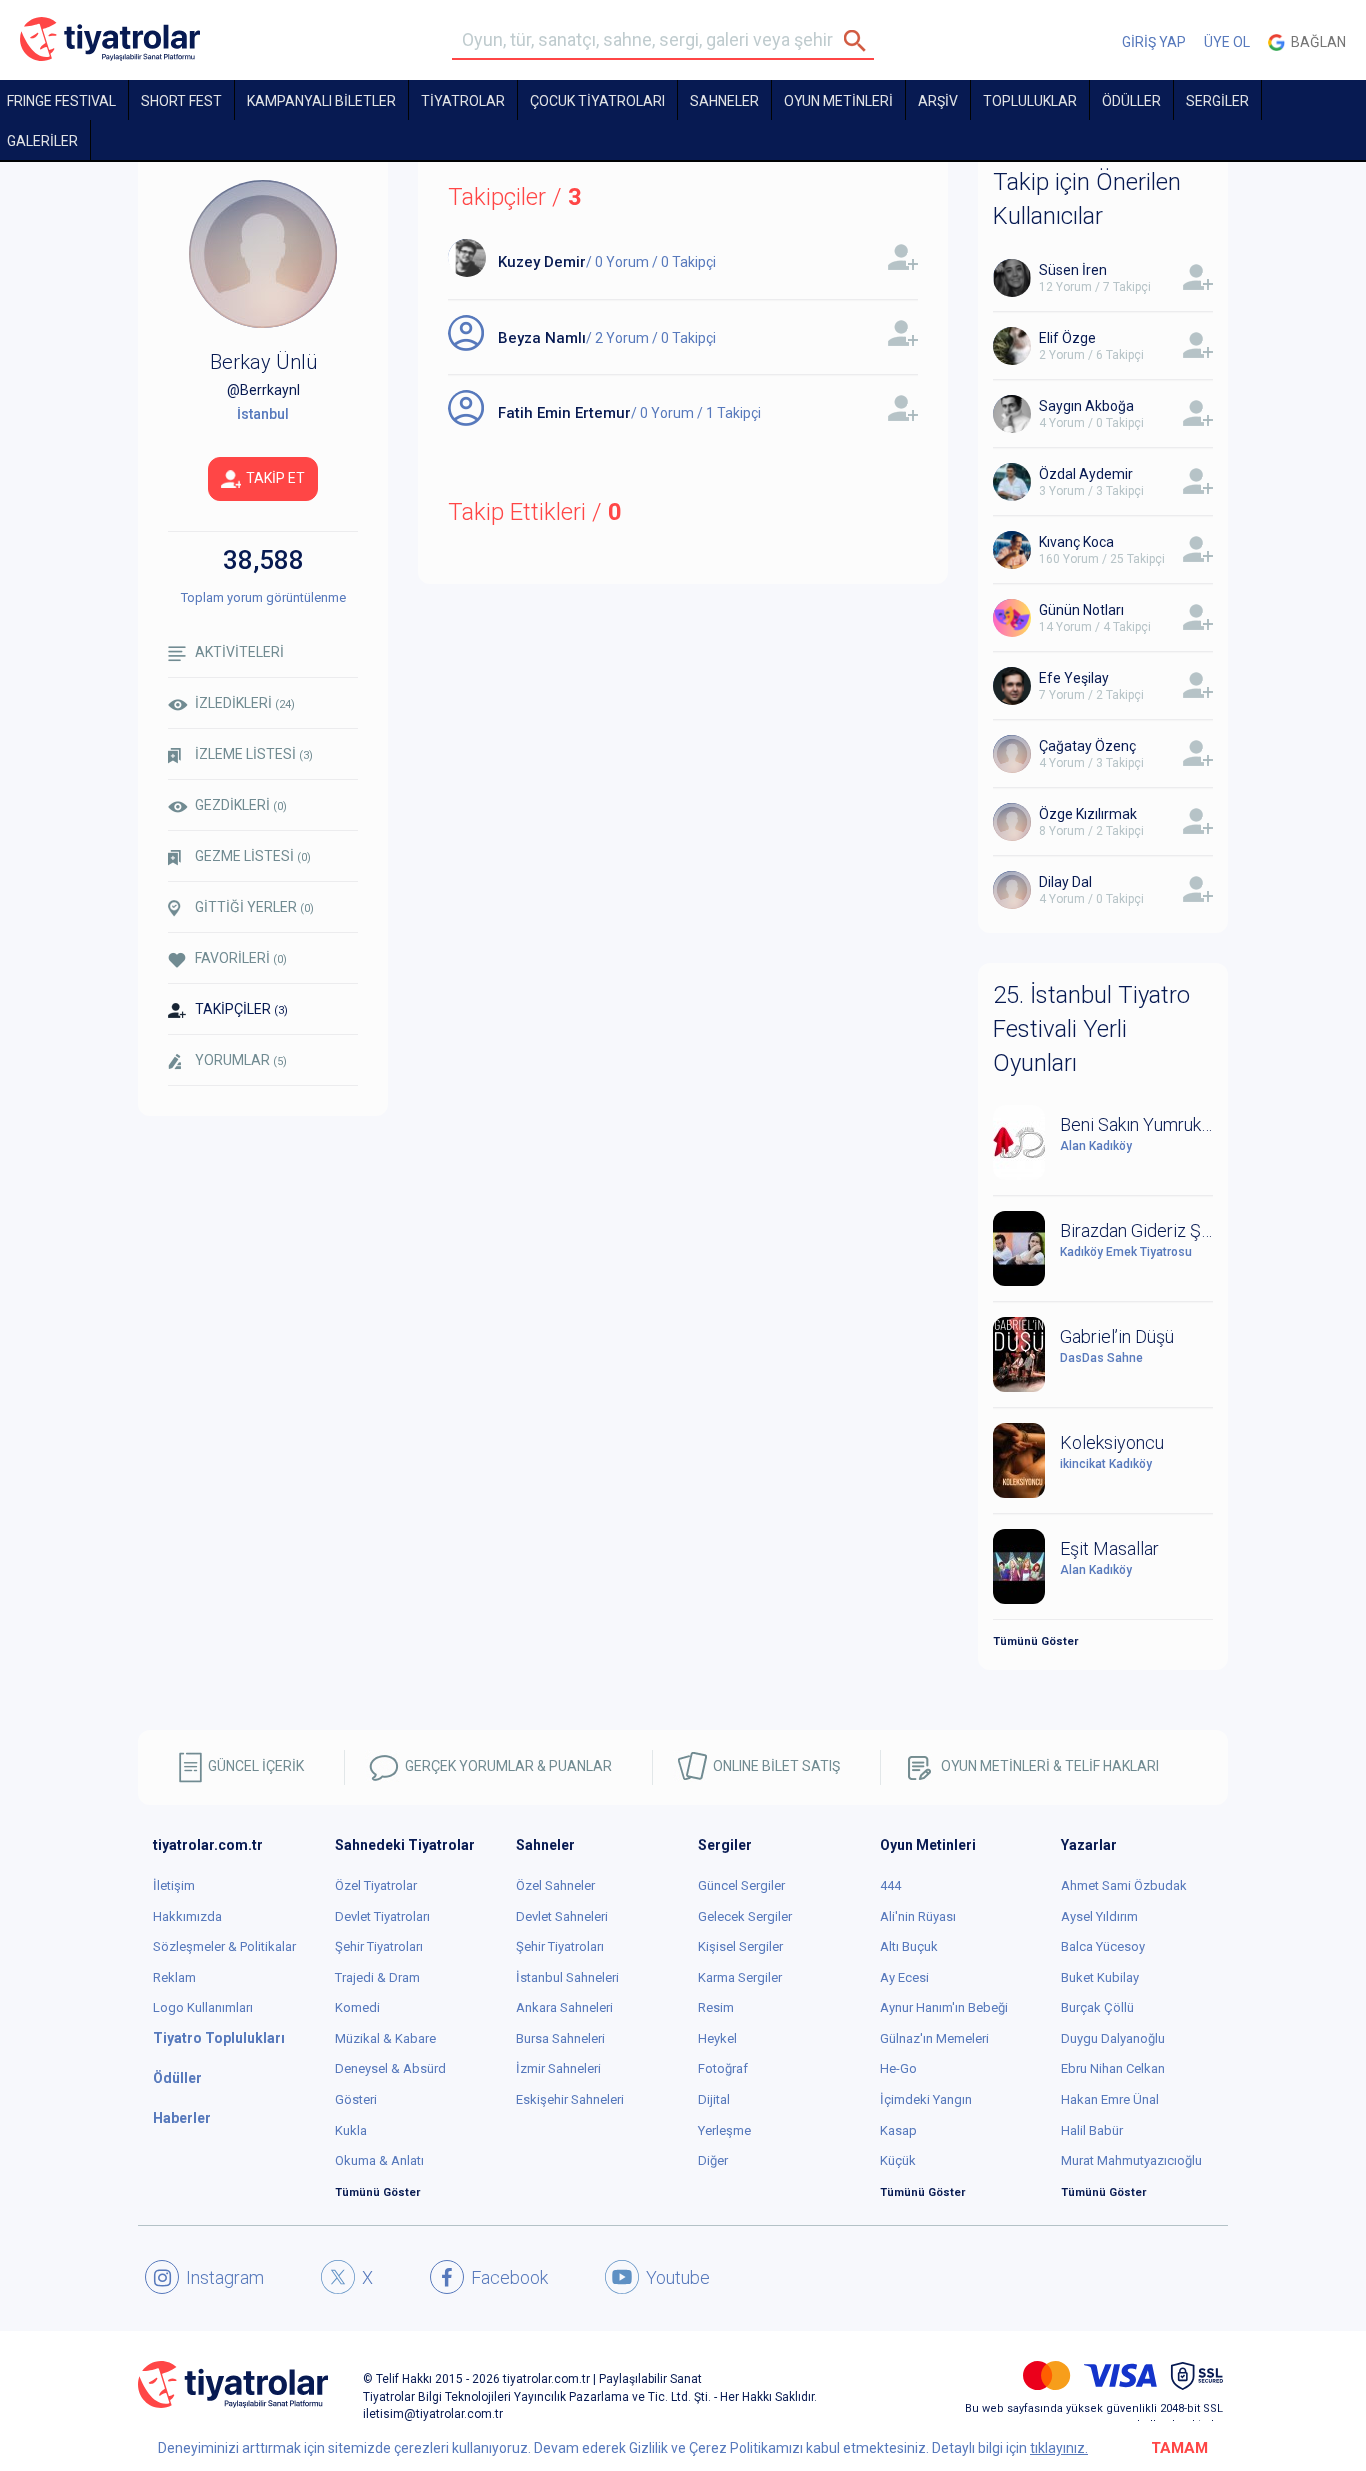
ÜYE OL (1227, 42)
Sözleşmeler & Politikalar (224, 1946)
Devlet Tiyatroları (382, 1916)
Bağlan (1315, 42)
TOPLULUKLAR (1030, 101)
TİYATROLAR (463, 101)
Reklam (174, 1977)
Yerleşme (724, 2130)
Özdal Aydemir (1086, 474)
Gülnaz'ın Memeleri (934, 2038)
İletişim (174, 1885)
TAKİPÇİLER (241, 1009)
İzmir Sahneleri (558, 2068)
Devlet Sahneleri (562, 1916)
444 (890, 1885)
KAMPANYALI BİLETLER (321, 101)
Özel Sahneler (555, 1885)
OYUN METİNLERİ (838, 101)
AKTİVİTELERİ (239, 652)
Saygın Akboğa (1086, 406)
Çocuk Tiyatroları (597, 101)
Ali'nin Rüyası (918, 1916)
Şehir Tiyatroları (379, 1946)
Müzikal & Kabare (385, 2038)
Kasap (898, 2130)
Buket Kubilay (1100, 1977)
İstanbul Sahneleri (567, 1977)
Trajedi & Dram (377, 1977)
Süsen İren (1073, 270)
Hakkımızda (187, 1916)
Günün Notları (1081, 610)
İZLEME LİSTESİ (254, 754)
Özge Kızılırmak (1088, 814)
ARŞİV (938, 101)
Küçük (898, 2160)
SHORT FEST (181, 101)
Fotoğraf (723, 2068)
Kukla (351, 2130)
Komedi (357, 2007)
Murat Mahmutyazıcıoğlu (1131, 2160)
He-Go (898, 2068)
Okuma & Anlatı (379, 2160)
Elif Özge (1067, 338)
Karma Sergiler (740, 1977)
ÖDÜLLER (1131, 101)
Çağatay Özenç (1087, 746)
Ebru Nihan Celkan (1113, 2068)
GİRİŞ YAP (1154, 42)
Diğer (713, 2160)
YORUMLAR (241, 1060)
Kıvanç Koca (1076, 542)
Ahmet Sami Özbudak (1124, 1885)
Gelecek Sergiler (745, 1916)
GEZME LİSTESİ (253, 856)
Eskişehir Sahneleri (570, 2099)
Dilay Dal (1065, 882)
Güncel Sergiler (741, 1885)
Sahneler (724, 101)
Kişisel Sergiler (740, 1946)
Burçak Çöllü (1097, 2007)
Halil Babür (1092, 2130)
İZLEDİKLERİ (245, 703)
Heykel (717, 2038)
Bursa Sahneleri (560, 2038)
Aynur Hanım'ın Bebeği (944, 2007)
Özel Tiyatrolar (376, 1885)
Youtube (678, 2277)
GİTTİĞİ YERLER (254, 907)
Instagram (225, 2277)
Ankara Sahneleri (564, 2007)
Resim (716, 2007)
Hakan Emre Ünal (1110, 2099)
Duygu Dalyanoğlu (1113, 2038)
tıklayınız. (1059, 2448)
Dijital (714, 2099)
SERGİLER (1217, 101)
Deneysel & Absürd (390, 2068)
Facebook (509, 2277)
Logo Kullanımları (203, 2007)
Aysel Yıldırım (1099, 1916)
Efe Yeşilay (1074, 678)
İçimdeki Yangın (926, 2099)
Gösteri (356, 2099)
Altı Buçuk (909, 1946)
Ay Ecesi (904, 1977)
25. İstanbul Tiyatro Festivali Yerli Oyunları (1091, 1029)
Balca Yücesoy (1103, 1946)
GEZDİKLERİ (241, 805)
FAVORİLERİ (241, 958)
